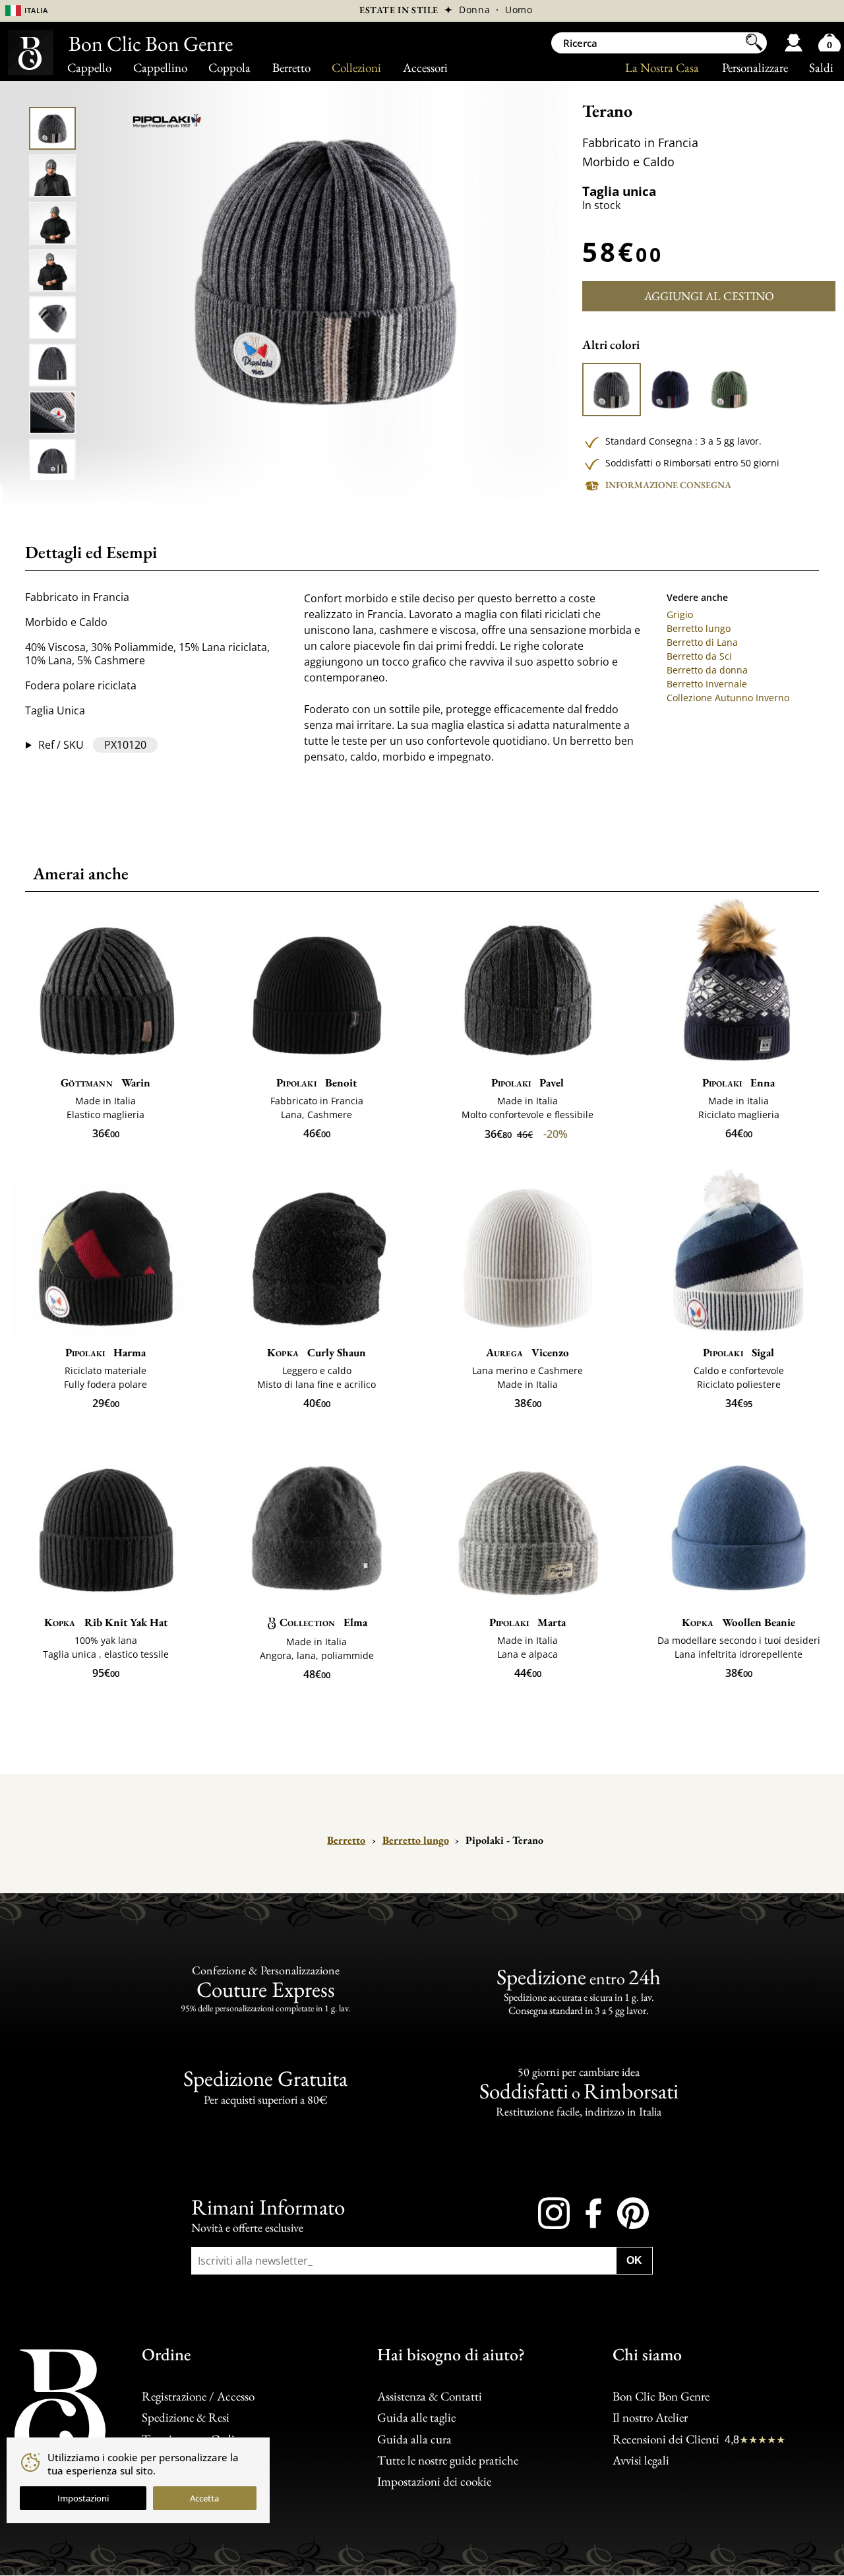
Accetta (204, 2498)
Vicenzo (527, 1352)
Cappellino (160, 68)
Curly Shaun (316, 1352)
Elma (323, 1622)
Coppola (229, 68)
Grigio (680, 614)
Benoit (316, 1083)
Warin (105, 1083)
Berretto (291, 68)
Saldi (821, 68)
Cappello (89, 68)
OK (634, 2260)
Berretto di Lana (702, 642)
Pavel (528, 1083)
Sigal (738, 1352)
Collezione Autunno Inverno (728, 698)
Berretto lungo (699, 628)
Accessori (425, 68)
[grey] (611, 390)
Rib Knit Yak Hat (106, 1622)
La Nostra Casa (662, 68)
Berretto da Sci (699, 656)
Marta (528, 1622)
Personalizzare (755, 68)
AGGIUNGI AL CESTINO (709, 296)
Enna (739, 1083)
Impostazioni (83, 2498)
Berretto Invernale (707, 684)
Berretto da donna (707, 670)
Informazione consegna (668, 485)
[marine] (670, 390)
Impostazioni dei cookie (434, 2482)
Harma (106, 1352)
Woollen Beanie (738, 1622)
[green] (729, 390)
